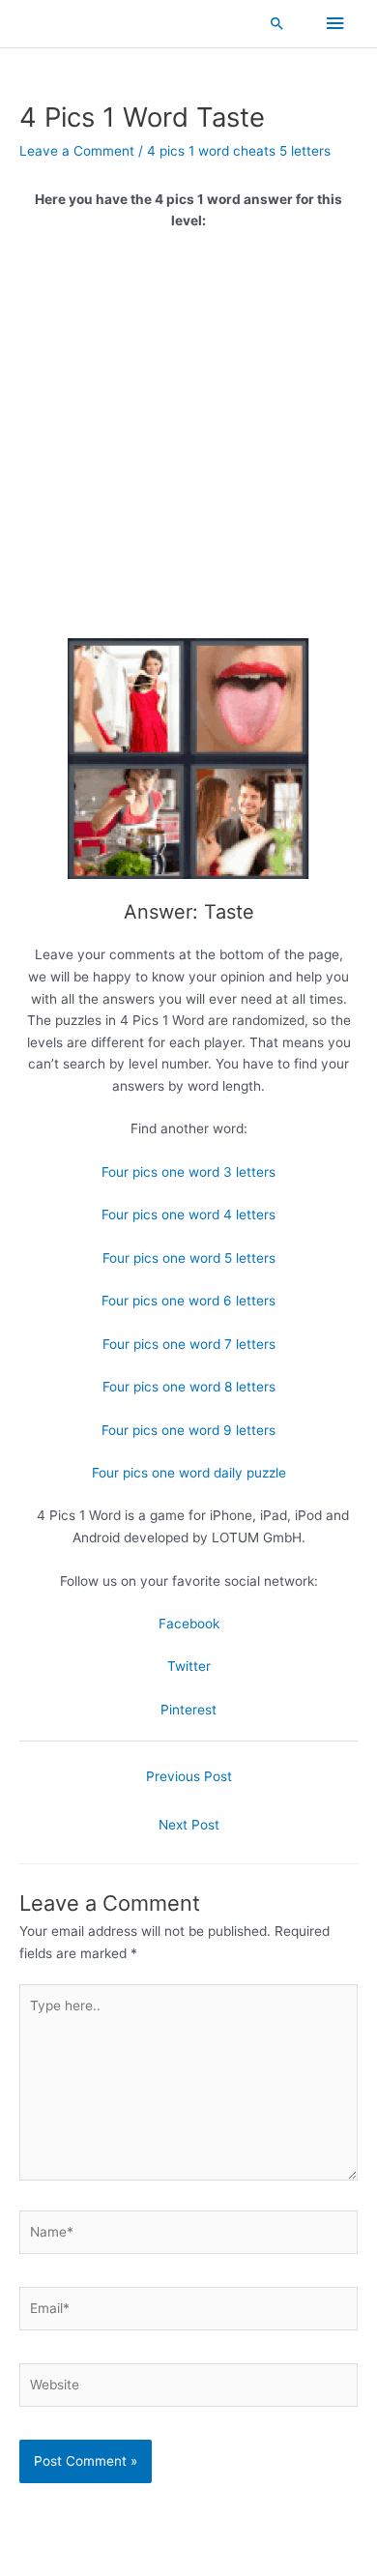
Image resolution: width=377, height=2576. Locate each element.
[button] (277, 23)
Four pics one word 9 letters (188, 1430)
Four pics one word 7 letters (189, 1344)
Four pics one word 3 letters (188, 1172)
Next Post (189, 1825)
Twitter (189, 1666)
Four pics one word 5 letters (189, 1258)
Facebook (189, 1624)
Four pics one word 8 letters (189, 1387)
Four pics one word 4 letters (188, 1215)
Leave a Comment (77, 151)
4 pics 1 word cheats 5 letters (239, 151)
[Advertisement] (188, 442)
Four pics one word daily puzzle (189, 1473)
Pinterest (188, 1710)
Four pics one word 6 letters (188, 1301)
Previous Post (189, 1776)
